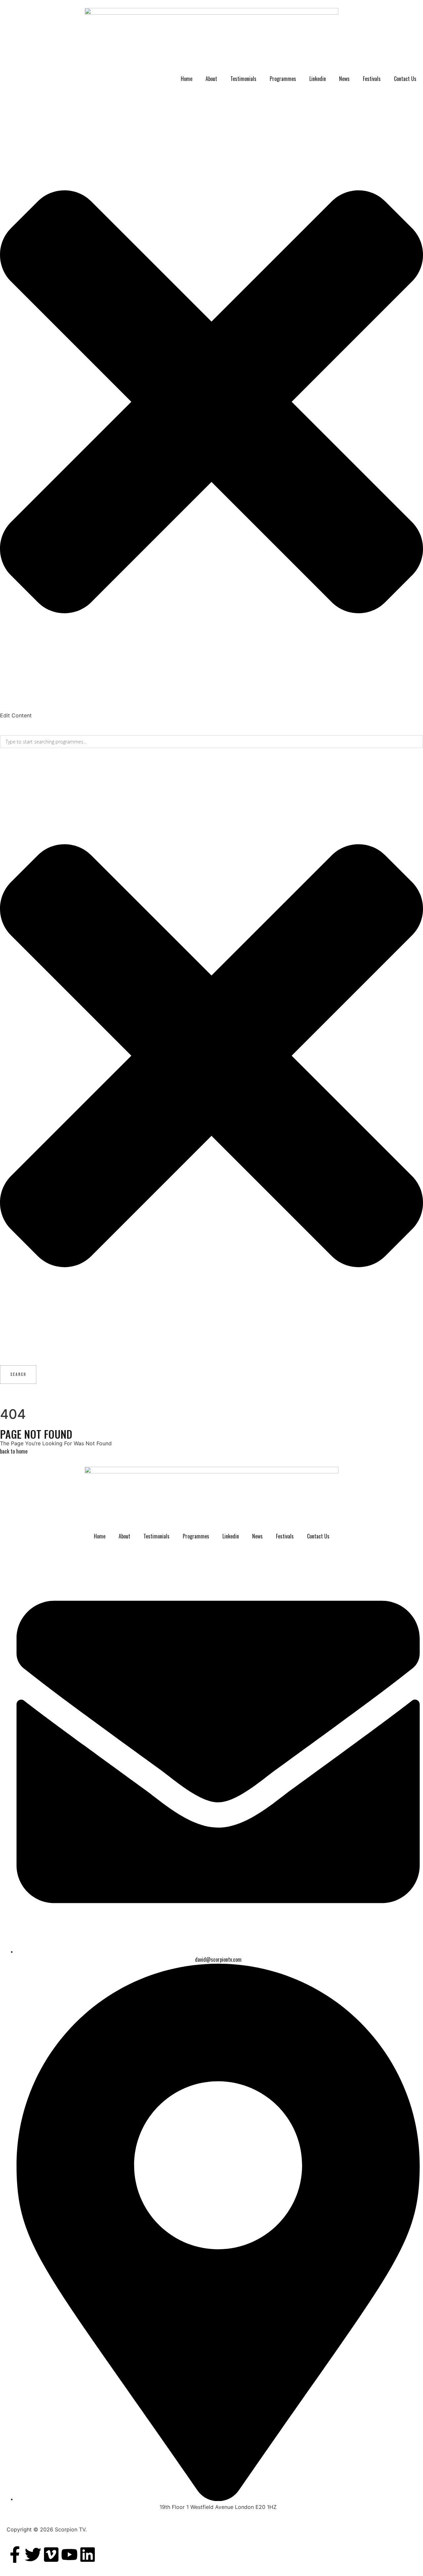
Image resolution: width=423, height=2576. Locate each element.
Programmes (283, 79)
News (344, 79)
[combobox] (211, 742)
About (211, 79)
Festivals (372, 79)
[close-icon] (211, 707)
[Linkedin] (88, 2555)
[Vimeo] (51, 2555)
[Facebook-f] (15, 2555)
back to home (14, 1451)
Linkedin (318, 79)
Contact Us (405, 79)
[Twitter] (33, 2555)
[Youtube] (69, 2555)
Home (187, 79)
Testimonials (243, 79)
